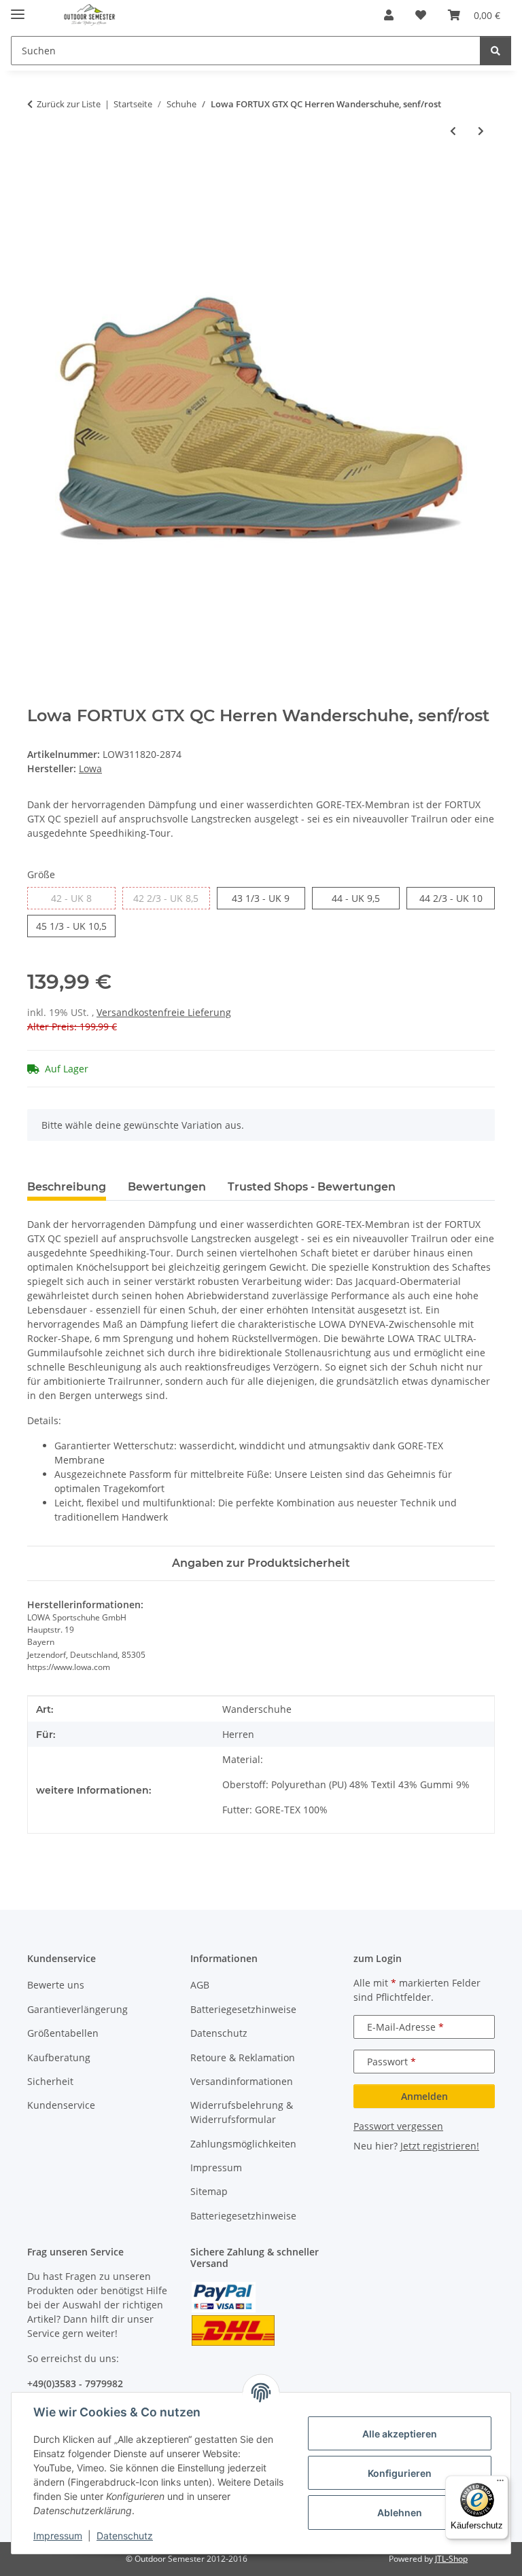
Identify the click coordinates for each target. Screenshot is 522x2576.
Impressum (58, 2536)
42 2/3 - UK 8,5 (172, 898)
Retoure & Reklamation (243, 2057)
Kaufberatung (59, 2057)
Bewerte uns (56, 1985)
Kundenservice (61, 2105)
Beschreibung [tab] (67, 1187)
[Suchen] (495, 51)
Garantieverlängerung (77, 2009)
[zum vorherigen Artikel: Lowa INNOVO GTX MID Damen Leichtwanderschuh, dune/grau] (453, 131)
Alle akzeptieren (400, 2434)
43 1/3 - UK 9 (268, 898)
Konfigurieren (400, 2473)
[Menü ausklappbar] (18, 8)
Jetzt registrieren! (440, 2146)
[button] (389, 15)
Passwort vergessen (398, 2126)
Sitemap (209, 2191)
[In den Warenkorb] (38, 176)
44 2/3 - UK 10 (457, 898)
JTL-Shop (451, 2559)
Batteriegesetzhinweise (243, 2009)
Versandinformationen (242, 2081)
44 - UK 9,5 (366, 898)
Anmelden (424, 2096)
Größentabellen (63, 2033)
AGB (200, 1985)
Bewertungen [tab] (167, 1187)
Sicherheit (50, 2081)
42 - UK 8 (83, 898)
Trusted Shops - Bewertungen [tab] (312, 1187)
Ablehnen (400, 2512)
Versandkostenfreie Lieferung (164, 1012)
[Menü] (500, 2484)
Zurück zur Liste (69, 104)
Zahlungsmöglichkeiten (243, 2144)
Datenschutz (125, 2536)
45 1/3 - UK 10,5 (76, 926)
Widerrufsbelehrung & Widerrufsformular (242, 2112)
